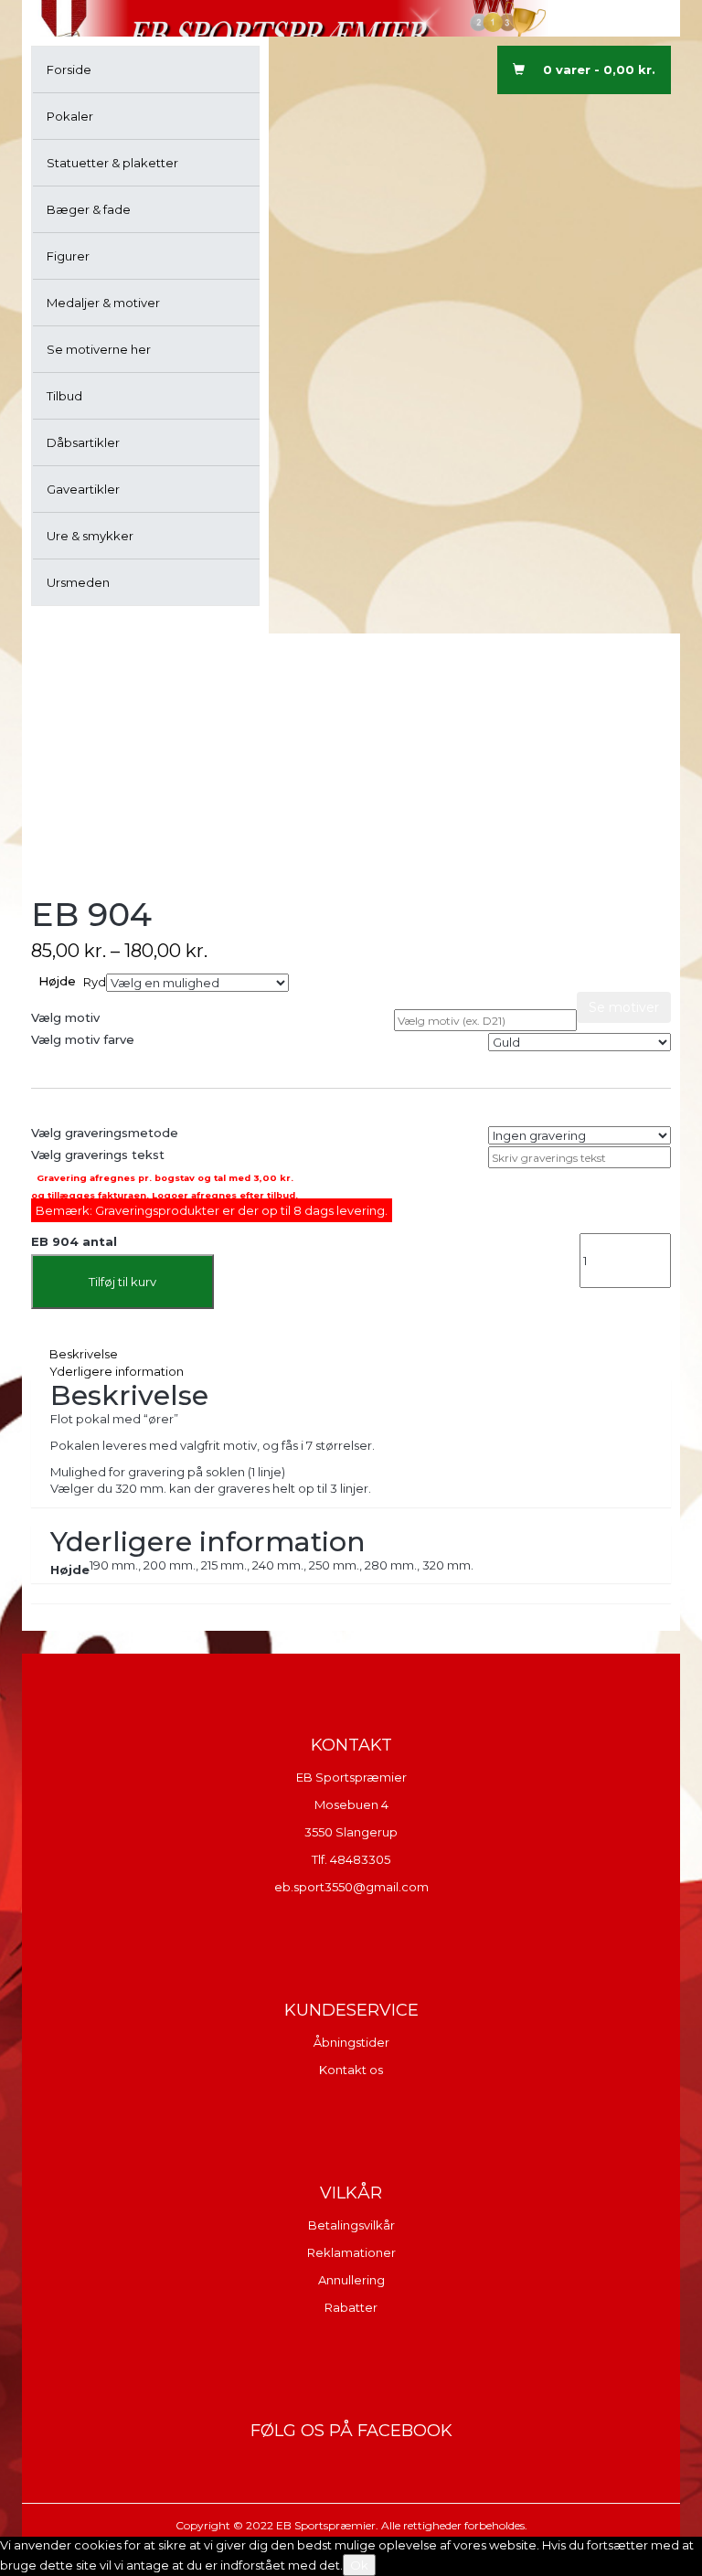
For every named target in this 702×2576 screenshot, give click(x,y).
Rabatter (351, 2307)
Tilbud (64, 396)
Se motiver (624, 1007)
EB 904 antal (74, 1241)
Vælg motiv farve (83, 1039)
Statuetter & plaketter (112, 163)
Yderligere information (117, 1371)
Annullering (351, 2280)
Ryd (95, 982)
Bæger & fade (89, 209)
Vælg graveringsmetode (105, 1133)
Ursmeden (78, 582)
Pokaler (70, 116)
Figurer (68, 256)
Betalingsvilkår (351, 2225)
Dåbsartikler (83, 442)
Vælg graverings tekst (98, 1155)
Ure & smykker (90, 536)
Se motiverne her (99, 349)
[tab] (351, 1354)
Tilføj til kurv (122, 1282)
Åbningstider (351, 2042)
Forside (69, 69)
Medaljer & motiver (103, 303)
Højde (57, 981)
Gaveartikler (83, 489)
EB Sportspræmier (351, 1777)
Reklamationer (351, 2252)
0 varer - (599, 69)
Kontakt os (351, 2070)
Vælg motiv (65, 1017)
